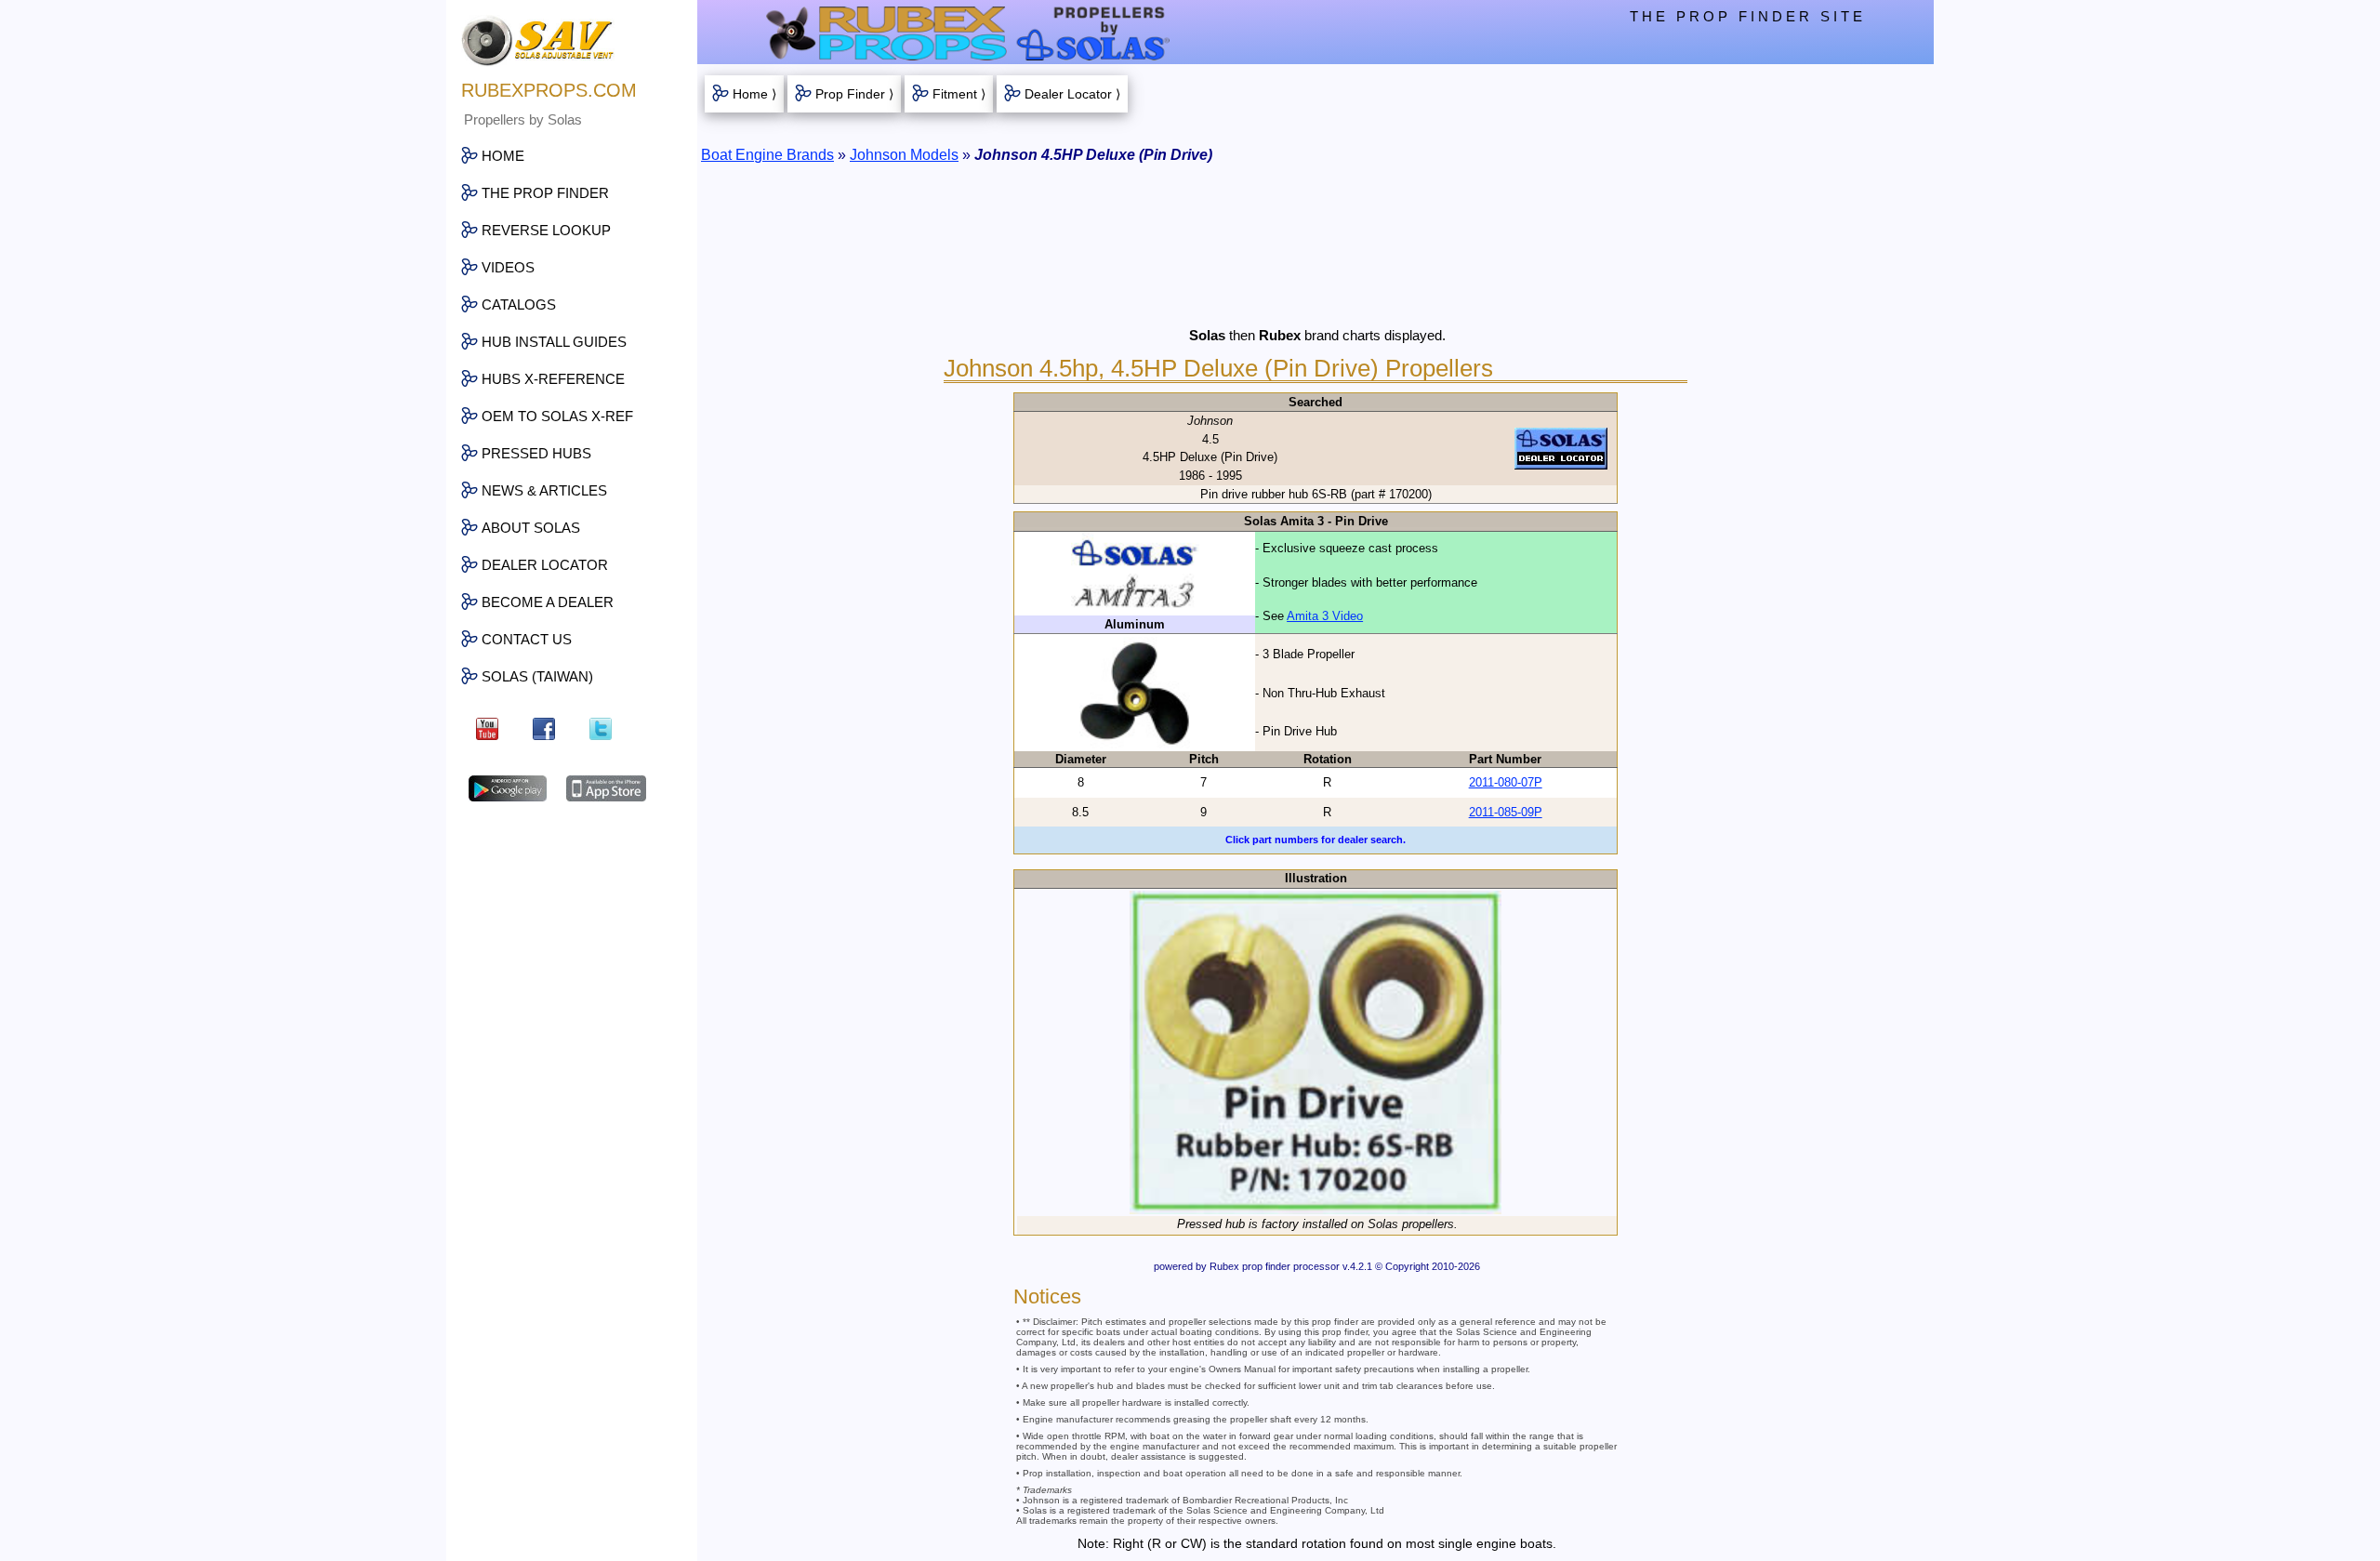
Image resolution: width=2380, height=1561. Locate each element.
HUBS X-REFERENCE (553, 379)
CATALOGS (519, 304)
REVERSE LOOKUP (546, 230)
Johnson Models (904, 155)
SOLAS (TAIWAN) (537, 676)
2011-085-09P (1506, 812)
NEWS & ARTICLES (544, 490)
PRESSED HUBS (536, 453)
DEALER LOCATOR (545, 565)
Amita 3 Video (1325, 616)
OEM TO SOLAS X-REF (557, 416)
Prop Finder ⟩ (854, 94)
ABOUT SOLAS (531, 528)
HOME (503, 156)
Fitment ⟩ (959, 94)
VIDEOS (508, 267)
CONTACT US (527, 639)
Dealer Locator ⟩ (1072, 94)
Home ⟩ (754, 94)
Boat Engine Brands (767, 155)
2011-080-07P (1506, 782)
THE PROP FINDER (545, 193)
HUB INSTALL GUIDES (554, 342)
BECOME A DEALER (548, 602)
